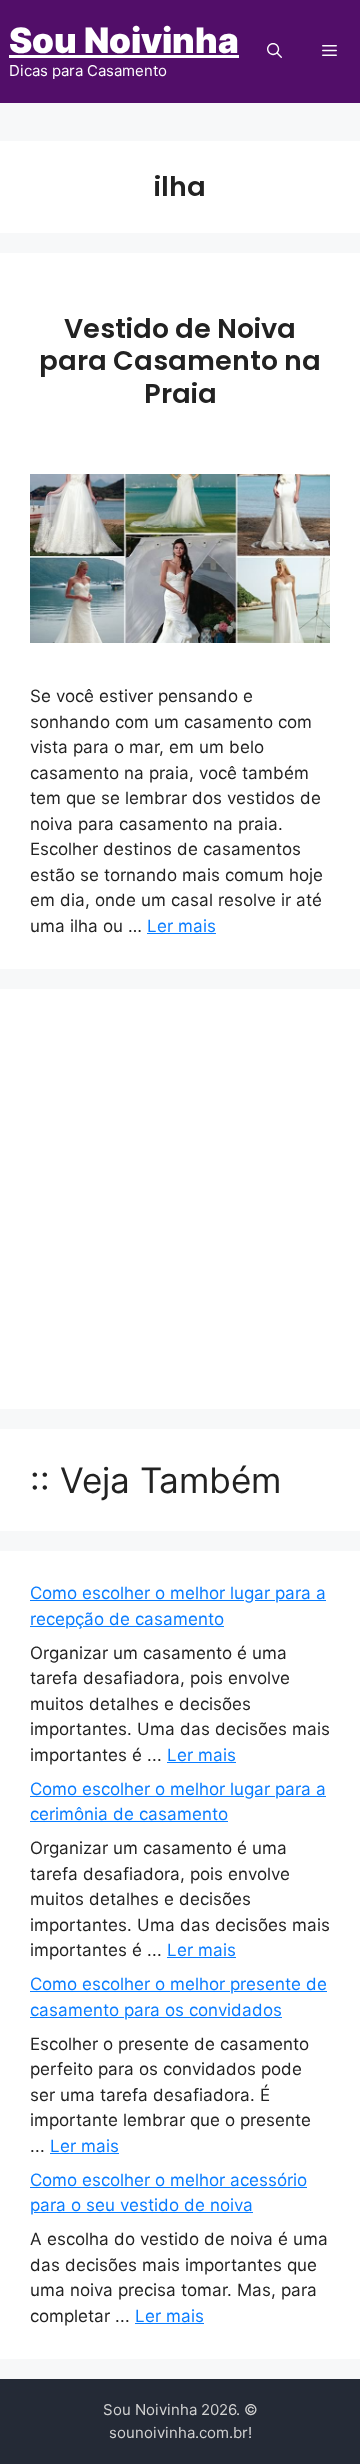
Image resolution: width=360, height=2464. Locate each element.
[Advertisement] (180, 1199)
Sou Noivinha (124, 40)
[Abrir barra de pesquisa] (274, 51)
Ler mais (181, 926)
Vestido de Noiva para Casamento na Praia (180, 361)
